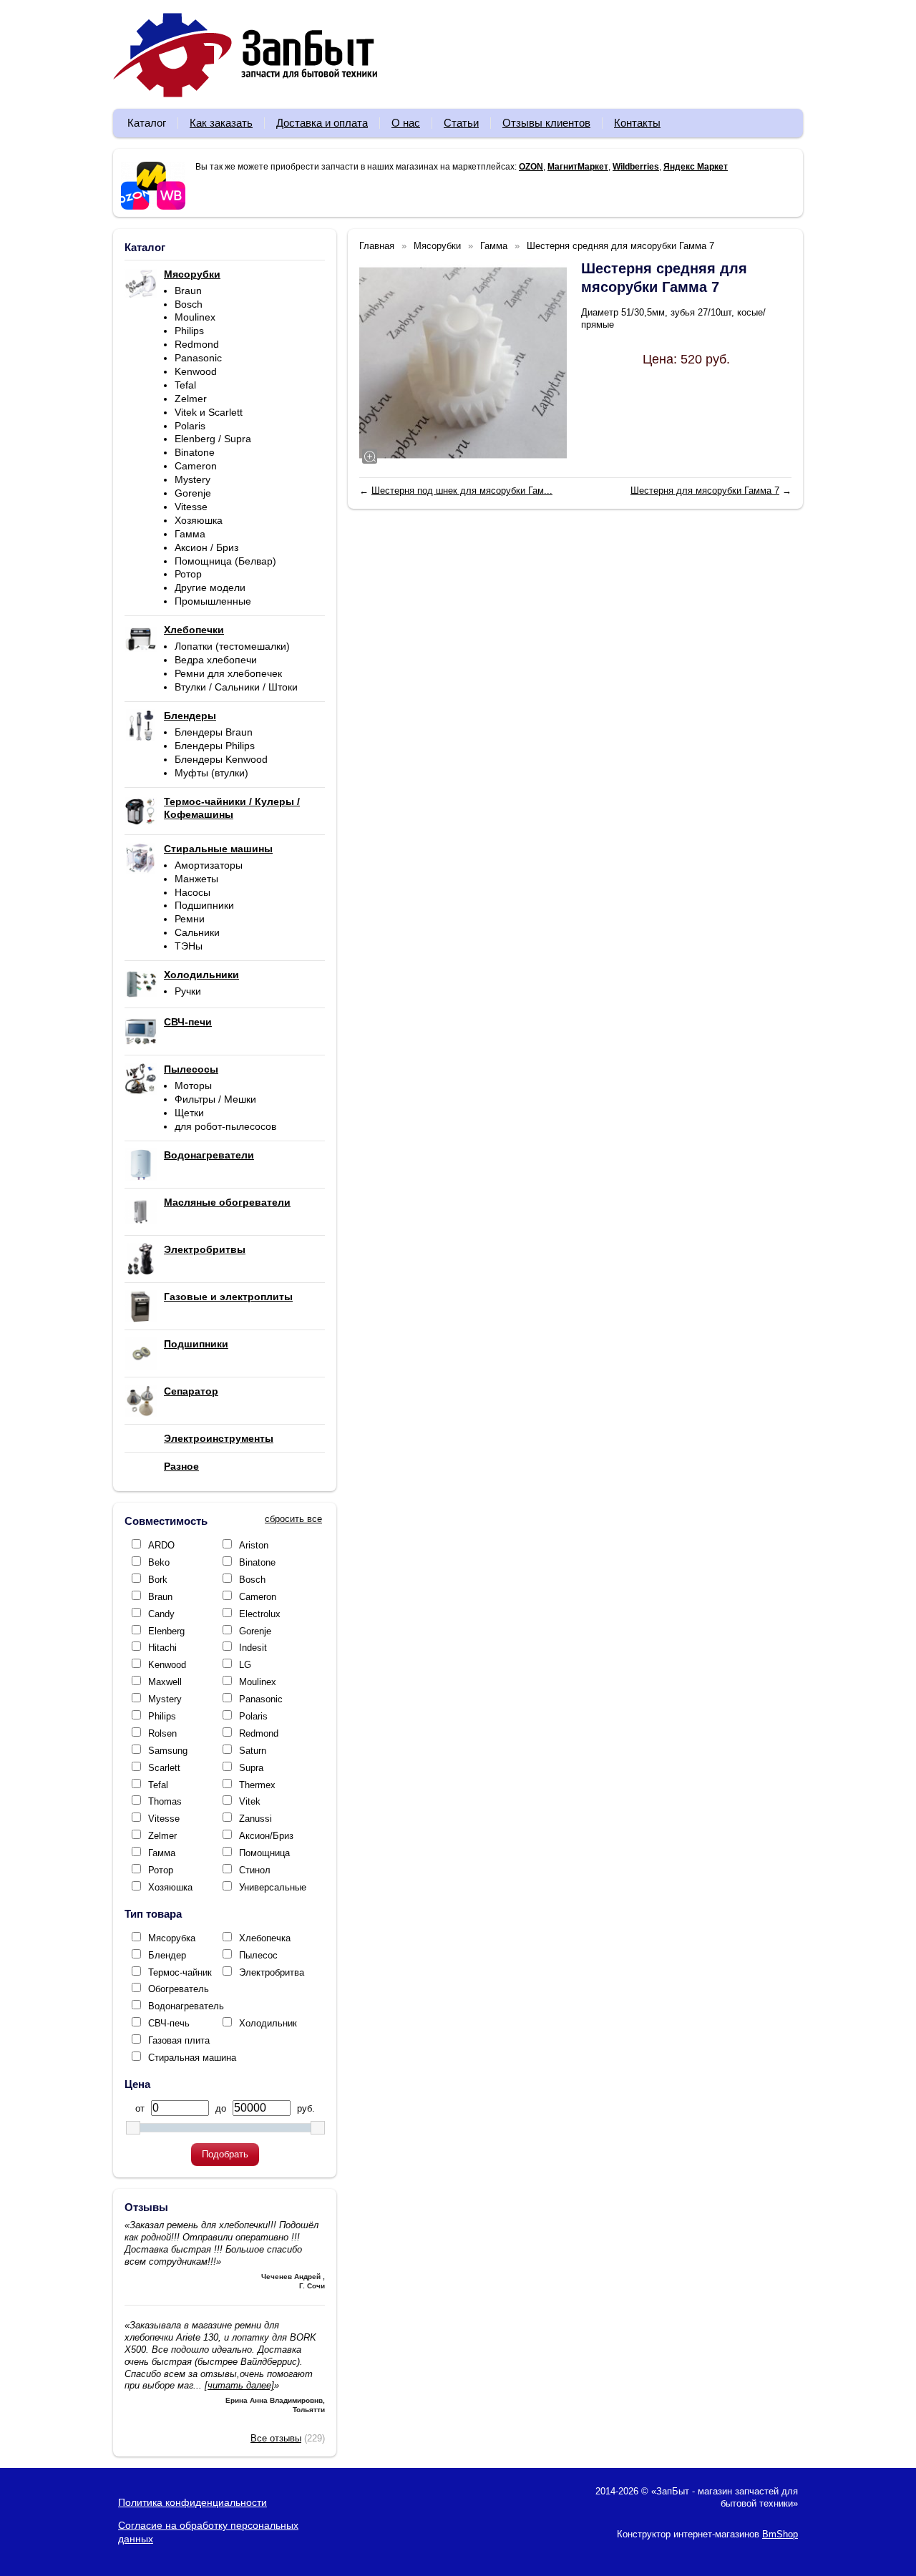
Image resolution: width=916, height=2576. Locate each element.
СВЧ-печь (169, 2023)
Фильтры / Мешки (215, 1099)
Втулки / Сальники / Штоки (236, 687)
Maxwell (165, 1682)
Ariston (254, 1545)
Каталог (147, 123)
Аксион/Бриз (266, 1836)
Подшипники (204, 905)
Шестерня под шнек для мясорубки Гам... (462, 491)
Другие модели (210, 587)
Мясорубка (172, 1938)
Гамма (190, 534)
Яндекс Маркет (696, 167)
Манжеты (196, 879)
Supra (251, 1768)
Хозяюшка (199, 520)
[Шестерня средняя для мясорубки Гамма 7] (463, 363)
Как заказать (221, 123)
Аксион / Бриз (206, 547)
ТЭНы (189, 946)
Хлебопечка (265, 1938)
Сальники (197, 932)
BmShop (780, 2534)
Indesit (253, 1648)
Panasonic (198, 358)
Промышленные (213, 601)
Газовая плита (179, 2040)
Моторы (193, 1085)
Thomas (165, 1801)
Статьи (461, 123)
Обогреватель (179, 1989)
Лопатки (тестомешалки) (232, 646)
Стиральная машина (192, 2058)
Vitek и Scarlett (209, 412)
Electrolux (260, 1614)
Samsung (168, 1751)
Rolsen (162, 1733)
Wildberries (636, 167)
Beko (159, 1562)
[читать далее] (239, 2385)
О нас (406, 123)
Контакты (637, 123)
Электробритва (272, 1972)
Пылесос (258, 1955)
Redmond (197, 344)
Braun (188, 291)
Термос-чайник (180, 1972)
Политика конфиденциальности (193, 2502)
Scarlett (164, 1768)
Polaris (190, 426)
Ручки (188, 991)
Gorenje (193, 493)
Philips (189, 331)
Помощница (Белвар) (225, 561)
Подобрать (225, 2154)
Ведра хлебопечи (216, 660)
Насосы (193, 892)
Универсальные (273, 1887)
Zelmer (191, 399)
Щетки (189, 1113)
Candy (161, 1614)
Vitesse (191, 507)
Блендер (167, 1955)
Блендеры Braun (214, 732)
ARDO (161, 1545)
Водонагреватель (186, 2006)
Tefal (185, 385)
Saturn (253, 1751)
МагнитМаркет (578, 167)
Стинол (255, 1870)
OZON (531, 167)
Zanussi (255, 1819)
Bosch (189, 304)
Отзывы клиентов (546, 123)
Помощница (264, 1853)
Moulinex (195, 317)
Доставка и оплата (322, 123)
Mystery (193, 479)
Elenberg (166, 1631)
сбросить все (293, 1519)
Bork (158, 1580)
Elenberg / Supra (213, 439)
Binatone (195, 452)
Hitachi (162, 1648)
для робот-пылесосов (225, 1126)
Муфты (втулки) (211, 773)
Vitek (250, 1801)
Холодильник (268, 2023)
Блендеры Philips (215, 746)
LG (245, 1665)
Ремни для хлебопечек (228, 673)
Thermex (257, 1785)
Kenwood (196, 371)
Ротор (188, 574)
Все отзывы (276, 2438)
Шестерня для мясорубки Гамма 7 (705, 491)
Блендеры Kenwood (221, 759)
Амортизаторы (209, 865)
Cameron (196, 466)
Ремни (190, 919)
